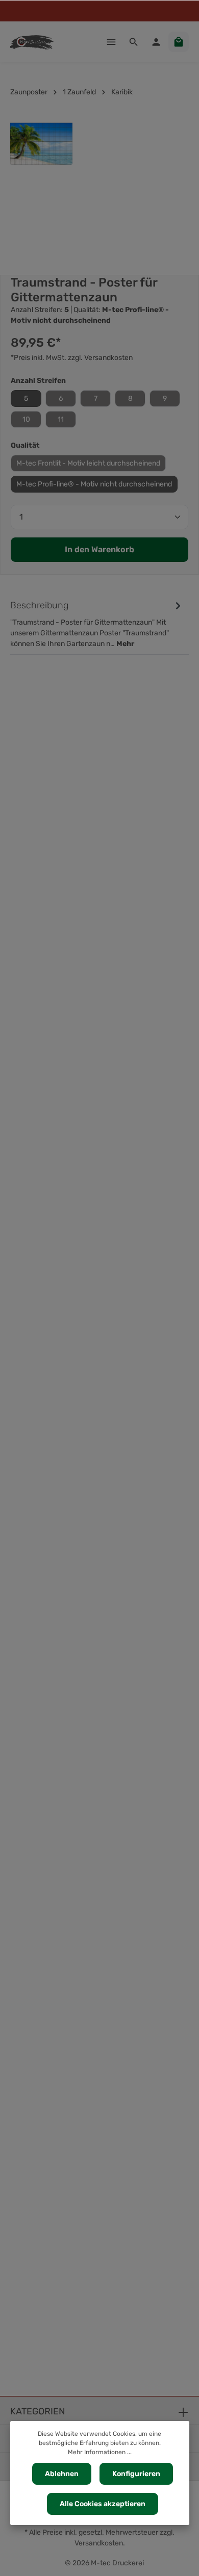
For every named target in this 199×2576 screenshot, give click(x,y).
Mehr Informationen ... (100, 2452)
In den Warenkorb (99, 549)
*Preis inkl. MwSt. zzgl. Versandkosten (72, 358)
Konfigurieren (136, 2474)
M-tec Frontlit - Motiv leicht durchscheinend (88, 463)
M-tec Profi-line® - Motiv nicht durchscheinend (94, 484)
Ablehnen (62, 2474)
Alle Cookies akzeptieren (103, 2504)
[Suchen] (134, 42)
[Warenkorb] (179, 42)
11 (61, 419)
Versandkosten (99, 2543)
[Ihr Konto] (156, 42)
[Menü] (111, 42)
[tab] (97, 623)
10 (26, 419)
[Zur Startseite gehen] (32, 42)
